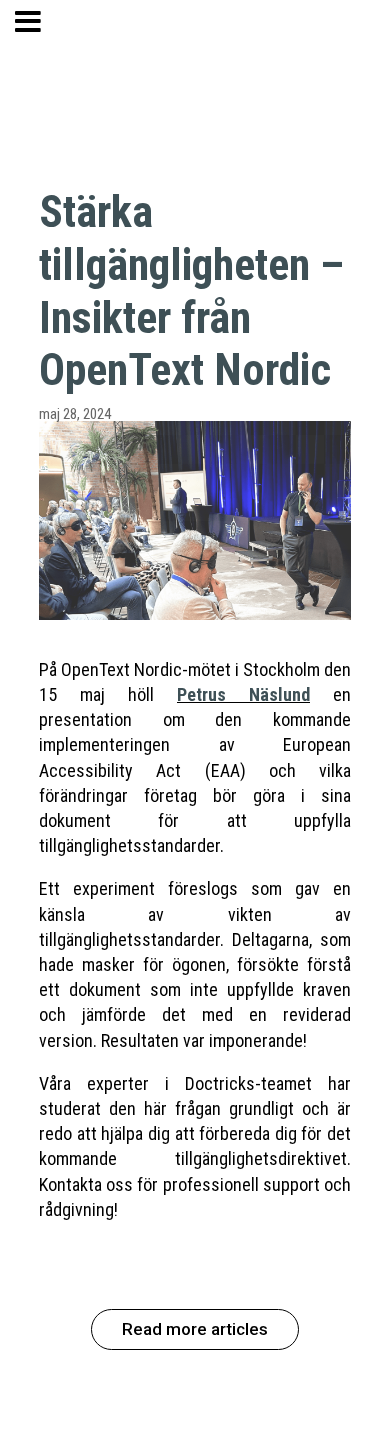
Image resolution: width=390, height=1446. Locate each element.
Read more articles (195, 1329)
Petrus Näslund (243, 694)
